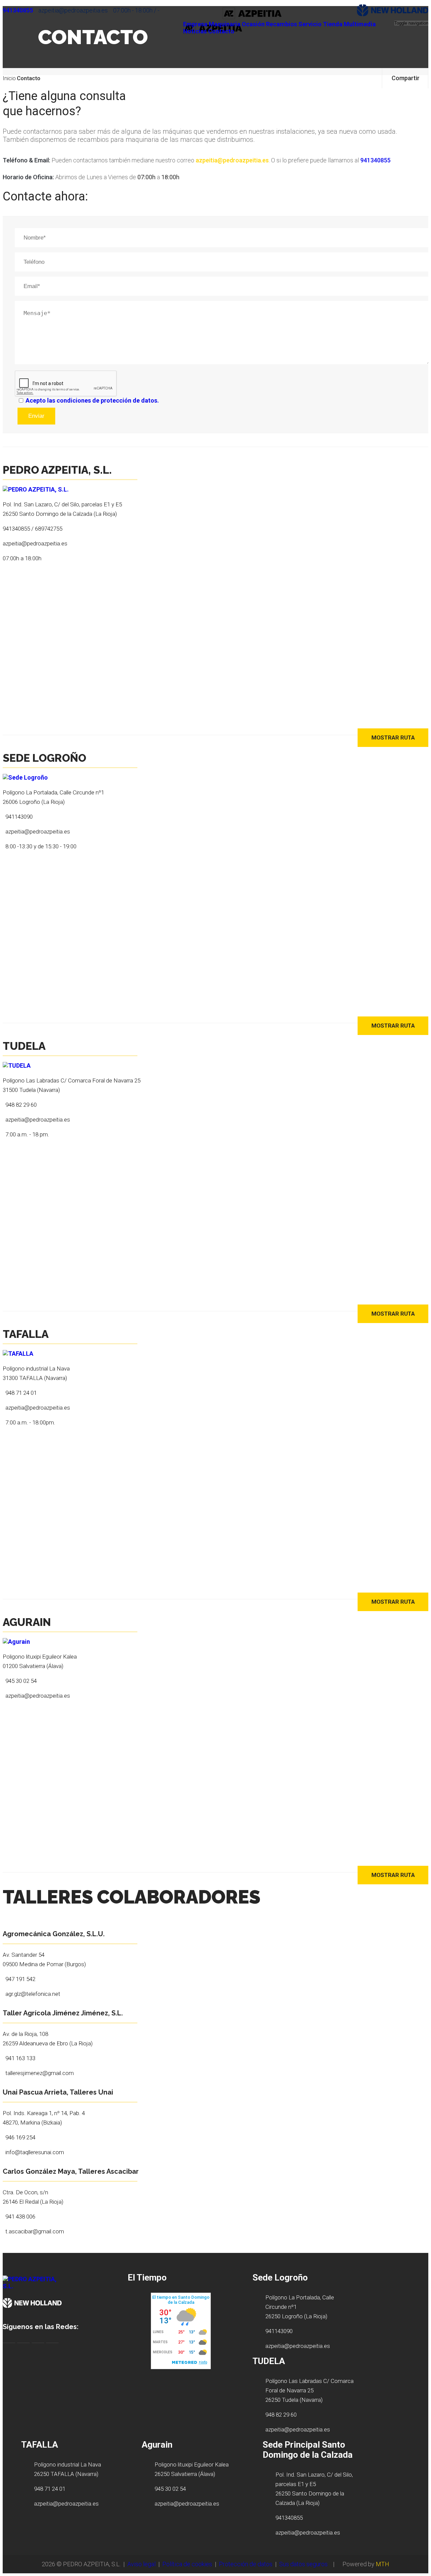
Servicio (310, 24)
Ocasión (253, 24)
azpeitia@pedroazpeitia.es (232, 160)
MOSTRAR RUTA (393, 737)
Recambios (281, 24)
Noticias (195, 31)
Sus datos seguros (303, 2564)
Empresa (195, 24)
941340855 (18, 10)
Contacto (221, 31)
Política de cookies (187, 2564)
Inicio (9, 78)
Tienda (333, 24)
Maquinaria (225, 24)
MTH (383, 2564)
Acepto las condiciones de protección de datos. (92, 400)
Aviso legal (141, 2564)
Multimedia (360, 24)
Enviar (36, 416)
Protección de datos (246, 2564)
